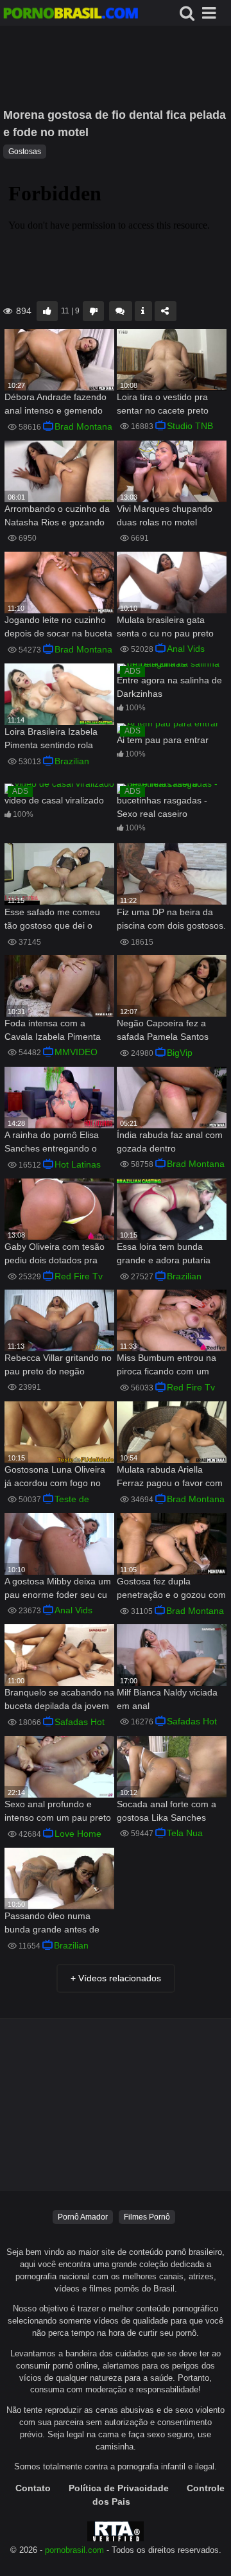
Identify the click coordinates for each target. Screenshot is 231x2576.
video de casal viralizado (54, 800)
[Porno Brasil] (71, 15)
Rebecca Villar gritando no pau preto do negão (58, 1364)
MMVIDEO (76, 1052)
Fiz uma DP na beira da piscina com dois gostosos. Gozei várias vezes (171, 920)
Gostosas (25, 152)
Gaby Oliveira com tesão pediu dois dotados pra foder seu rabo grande (55, 1255)
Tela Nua (185, 1833)
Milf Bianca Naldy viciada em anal (167, 1699)
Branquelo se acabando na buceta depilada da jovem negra (59, 1700)
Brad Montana (83, 426)
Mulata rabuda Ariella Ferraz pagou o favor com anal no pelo (170, 1477)
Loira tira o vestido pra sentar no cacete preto (163, 404)
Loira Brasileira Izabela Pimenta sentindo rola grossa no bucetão (51, 740)
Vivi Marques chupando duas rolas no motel (165, 515)
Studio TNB (190, 426)
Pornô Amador (83, 2217)
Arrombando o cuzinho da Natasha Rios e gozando (57, 515)
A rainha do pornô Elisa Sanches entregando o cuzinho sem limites (52, 1143)
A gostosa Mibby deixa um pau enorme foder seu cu (58, 1588)
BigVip (180, 1053)
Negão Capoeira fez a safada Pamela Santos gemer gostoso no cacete (168, 1031)
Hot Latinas (78, 1164)
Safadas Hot (80, 1722)
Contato (33, 2488)
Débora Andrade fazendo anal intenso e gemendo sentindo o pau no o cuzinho (56, 405)
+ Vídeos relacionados (116, 1978)
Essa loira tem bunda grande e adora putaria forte (164, 1255)
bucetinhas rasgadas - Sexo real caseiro (162, 807)
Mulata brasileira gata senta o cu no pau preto (165, 626)
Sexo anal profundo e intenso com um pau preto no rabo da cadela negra (58, 1812)
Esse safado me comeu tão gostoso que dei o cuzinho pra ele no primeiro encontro (52, 920)
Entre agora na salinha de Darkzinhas (169, 687)
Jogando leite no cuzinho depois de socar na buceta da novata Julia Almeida (58, 628)
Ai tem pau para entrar (163, 740)
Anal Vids (186, 649)
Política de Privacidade (119, 2488)
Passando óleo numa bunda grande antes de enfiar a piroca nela (52, 1924)
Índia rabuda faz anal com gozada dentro (170, 1142)
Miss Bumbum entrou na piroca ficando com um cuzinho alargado (167, 1366)
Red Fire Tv (79, 1276)
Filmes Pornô (147, 2217)
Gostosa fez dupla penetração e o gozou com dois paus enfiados (171, 1589)
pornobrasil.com (74, 2550)
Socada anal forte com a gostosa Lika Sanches (167, 1811)
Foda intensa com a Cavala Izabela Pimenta (53, 1030)
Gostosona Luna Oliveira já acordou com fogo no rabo (55, 1477)
